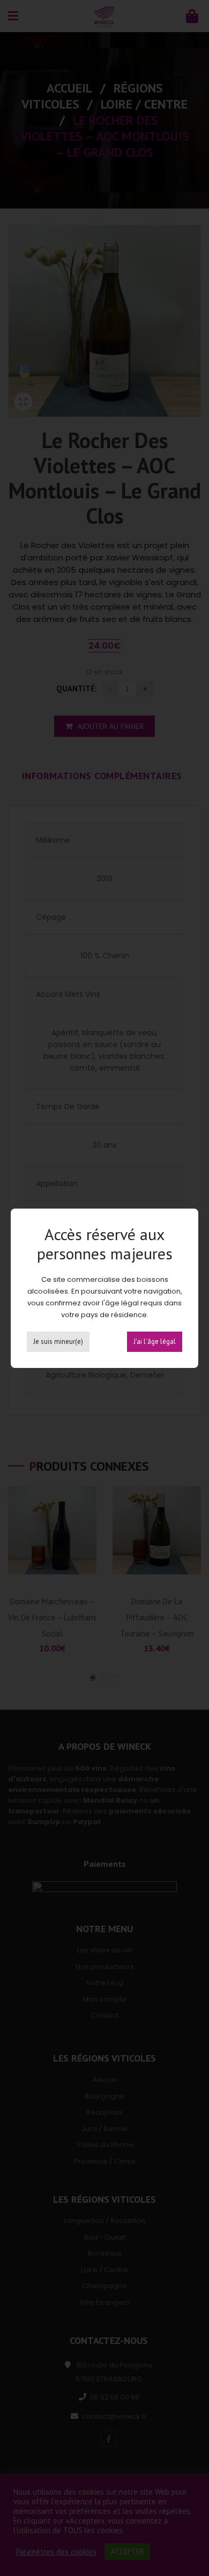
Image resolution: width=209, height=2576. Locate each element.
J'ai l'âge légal (155, 1341)
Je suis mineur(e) (58, 1341)
